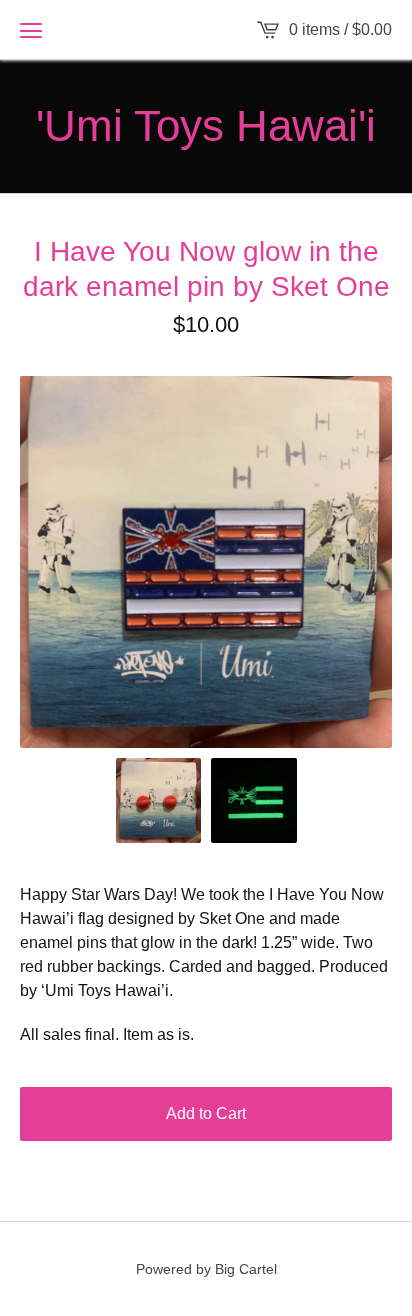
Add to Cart (206, 1113)
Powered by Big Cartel (206, 1269)
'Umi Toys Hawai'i (206, 125)
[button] (31, 30)
